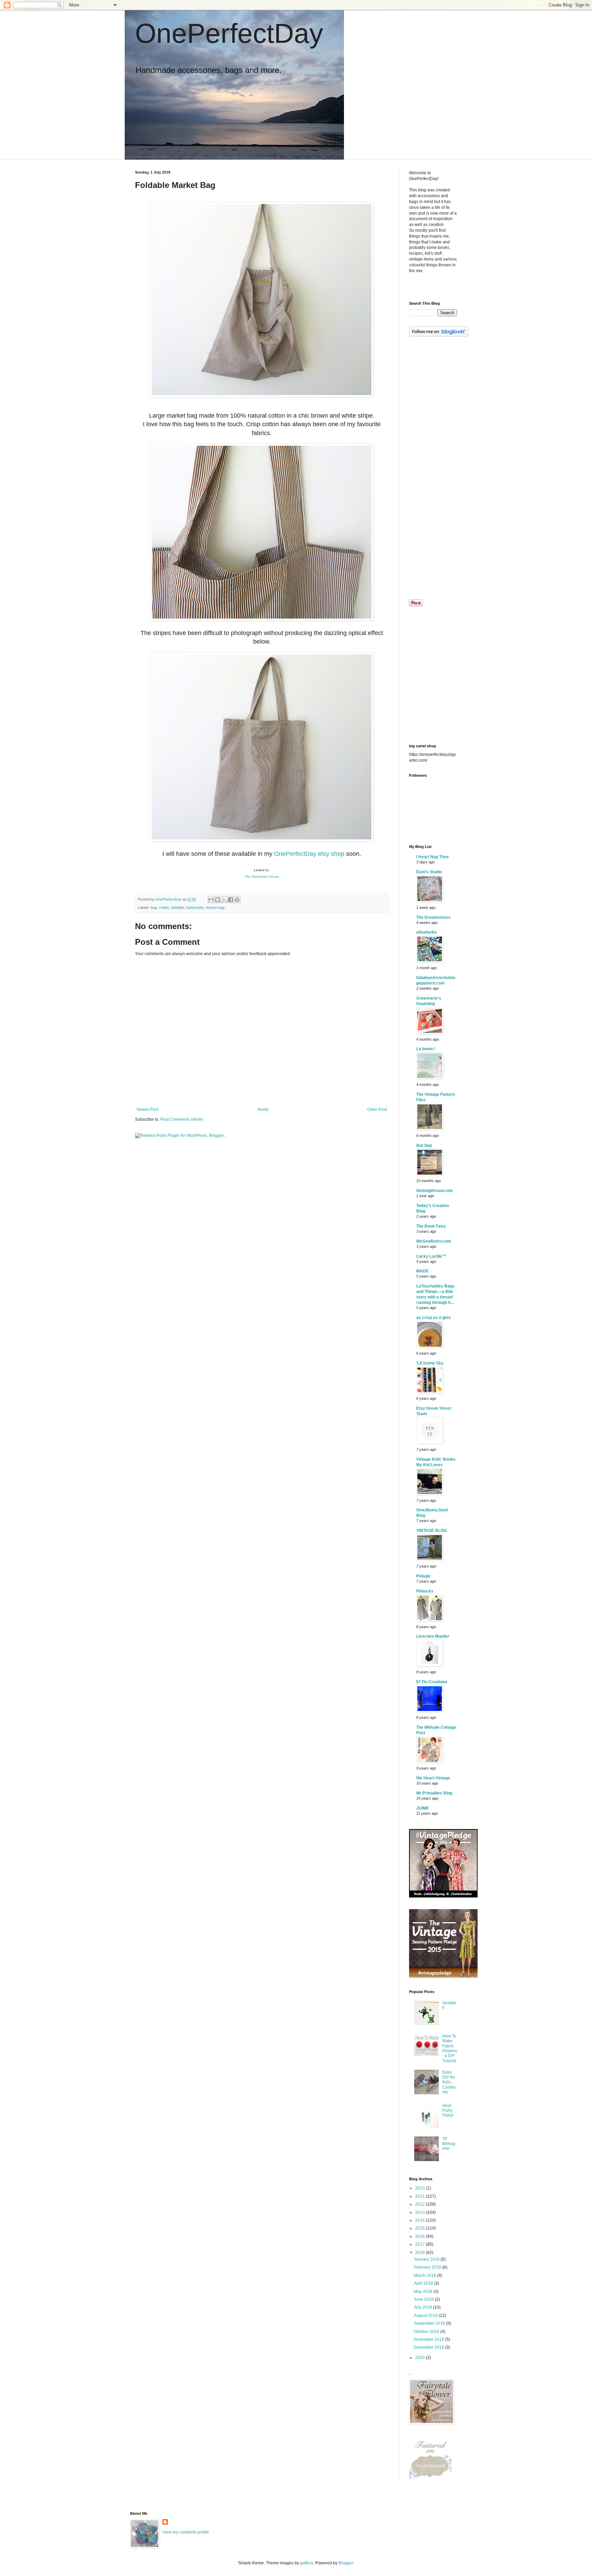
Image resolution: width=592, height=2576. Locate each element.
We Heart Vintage (433, 1778)
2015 (421, 2228)
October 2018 (427, 2332)
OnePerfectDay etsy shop (309, 854)
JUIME (423, 1808)
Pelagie (423, 1576)
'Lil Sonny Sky (430, 1363)
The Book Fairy (431, 1226)
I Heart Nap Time (433, 857)
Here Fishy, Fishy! (448, 2111)
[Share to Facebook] (231, 900)
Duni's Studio (429, 872)
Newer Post (147, 1109)
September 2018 (430, 2323)
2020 (421, 2358)
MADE (422, 1271)
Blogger (346, 2563)
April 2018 (424, 2283)
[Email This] (211, 900)
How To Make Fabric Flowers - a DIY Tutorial (450, 2048)
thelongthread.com (435, 1191)
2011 (421, 2196)
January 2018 (427, 2259)
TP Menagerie (449, 2144)
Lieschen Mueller (433, 1636)
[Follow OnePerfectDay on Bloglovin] (439, 335)
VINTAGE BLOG (431, 1531)
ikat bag (424, 1145)
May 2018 (424, 2292)
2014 (421, 2220)
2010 (421, 2188)
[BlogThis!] (218, 900)
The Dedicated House (262, 877)
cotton (164, 908)
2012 (421, 2204)
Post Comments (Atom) (182, 1119)
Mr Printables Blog (434, 1793)
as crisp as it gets (434, 1318)
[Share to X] (224, 900)
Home (263, 1109)
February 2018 (428, 2267)
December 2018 (429, 2347)
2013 (421, 2212)
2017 (421, 2244)
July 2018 (423, 2307)
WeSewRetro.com (434, 1241)
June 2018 (424, 2299)
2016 (421, 2236)
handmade (195, 908)
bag (154, 908)
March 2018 (425, 2275)
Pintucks (425, 1591)
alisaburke (427, 932)
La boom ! (426, 1049)
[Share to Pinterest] (237, 900)
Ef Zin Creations (432, 1682)
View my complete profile (186, 2532)
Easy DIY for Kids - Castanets (449, 2082)
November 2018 (429, 2339)
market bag (215, 908)
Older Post (377, 1109)
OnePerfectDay (229, 33)
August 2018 (426, 2315)
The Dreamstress (433, 917)
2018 (421, 2253)
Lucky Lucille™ (431, 1256)
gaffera (307, 2563)
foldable (178, 908)
